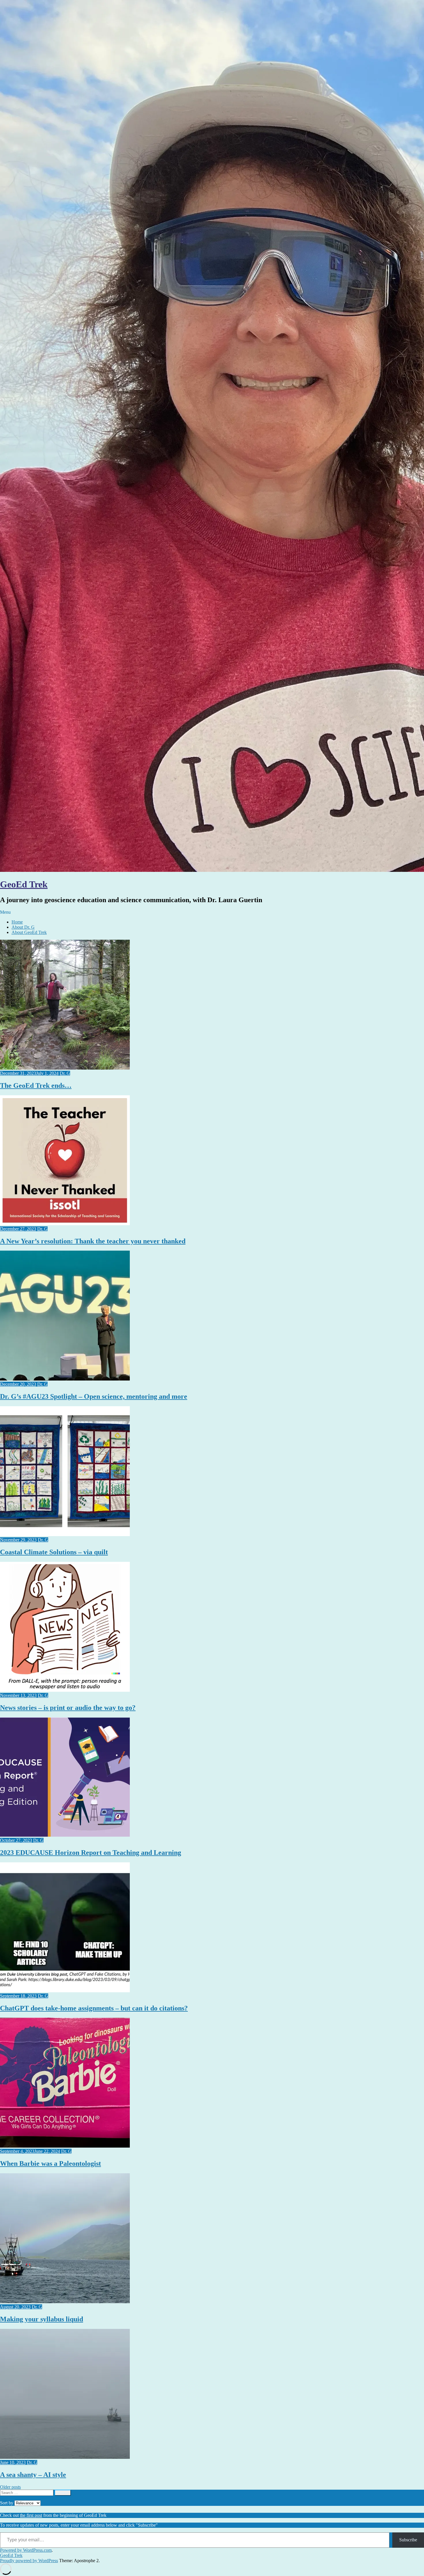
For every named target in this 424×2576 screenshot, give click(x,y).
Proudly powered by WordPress (29, 2561)
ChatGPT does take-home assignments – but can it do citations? (94, 2008)
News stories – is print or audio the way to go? (68, 1708)
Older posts (10, 2487)
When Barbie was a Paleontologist (50, 2163)
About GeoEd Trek (29, 932)
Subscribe (408, 2540)
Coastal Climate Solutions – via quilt (54, 1552)
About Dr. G (23, 927)
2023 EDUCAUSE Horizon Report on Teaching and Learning (91, 1853)
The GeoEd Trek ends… (36, 1085)
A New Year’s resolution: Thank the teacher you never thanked (93, 1241)
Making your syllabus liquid (42, 2319)
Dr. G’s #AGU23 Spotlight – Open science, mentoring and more (94, 1396)
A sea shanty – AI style (33, 2475)
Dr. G (65, 1073)
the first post (31, 2515)
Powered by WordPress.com (26, 2550)
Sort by (7, 2503)
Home (17, 922)
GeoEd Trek (24, 884)
